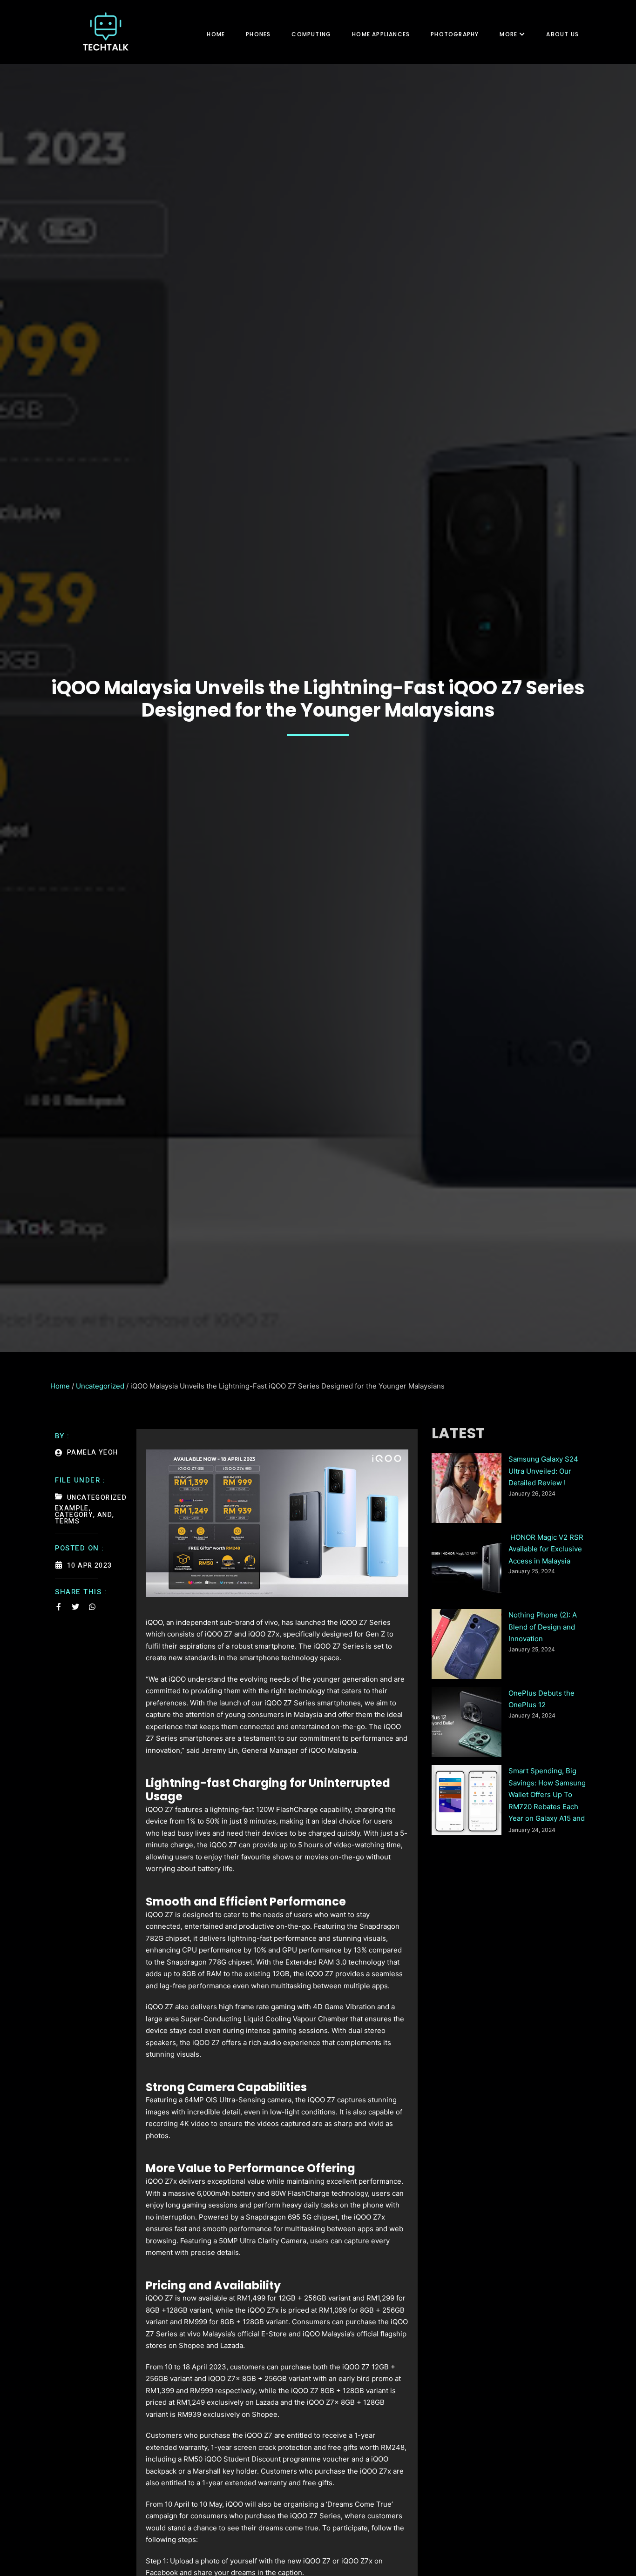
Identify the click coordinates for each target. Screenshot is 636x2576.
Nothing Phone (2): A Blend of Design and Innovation (543, 1627)
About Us (562, 34)
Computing (311, 34)
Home (216, 34)
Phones (258, 34)
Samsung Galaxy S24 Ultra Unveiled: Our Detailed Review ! (543, 1471)
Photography (455, 34)
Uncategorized (100, 1386)
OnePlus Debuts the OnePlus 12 (541, 1699)
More (508, 34)
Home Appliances (381, 34)
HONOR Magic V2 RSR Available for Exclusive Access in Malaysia (546, 1549)
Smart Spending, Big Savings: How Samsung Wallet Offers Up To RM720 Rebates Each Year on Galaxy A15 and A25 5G (547, 1796)
